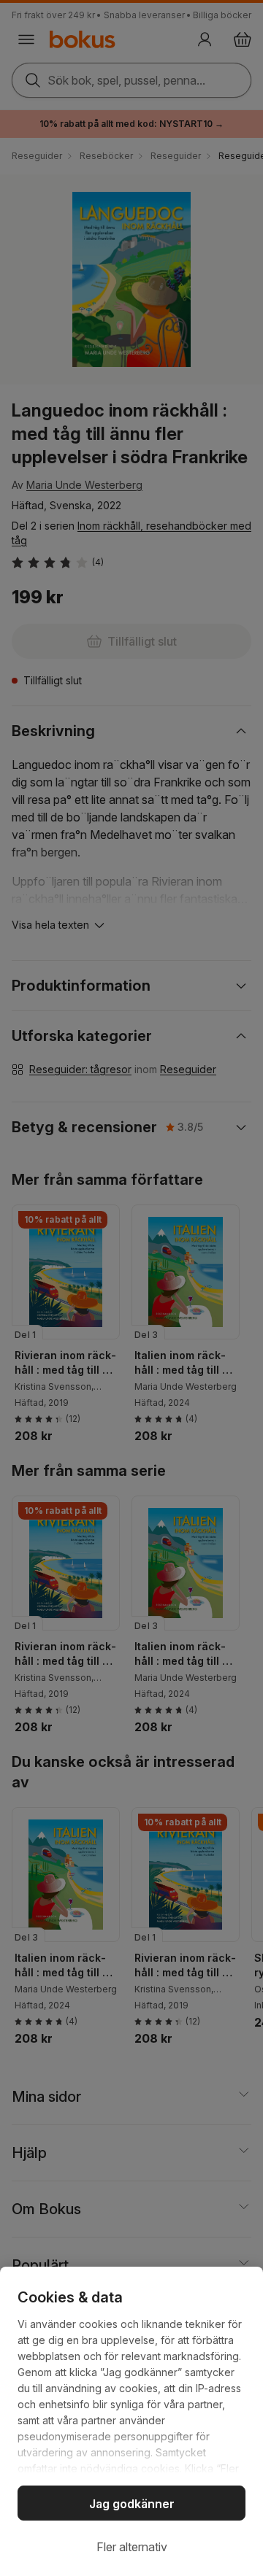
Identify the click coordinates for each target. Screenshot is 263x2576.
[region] (131, 2421)
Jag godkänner (132, 2504)
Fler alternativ (132, 2547)
